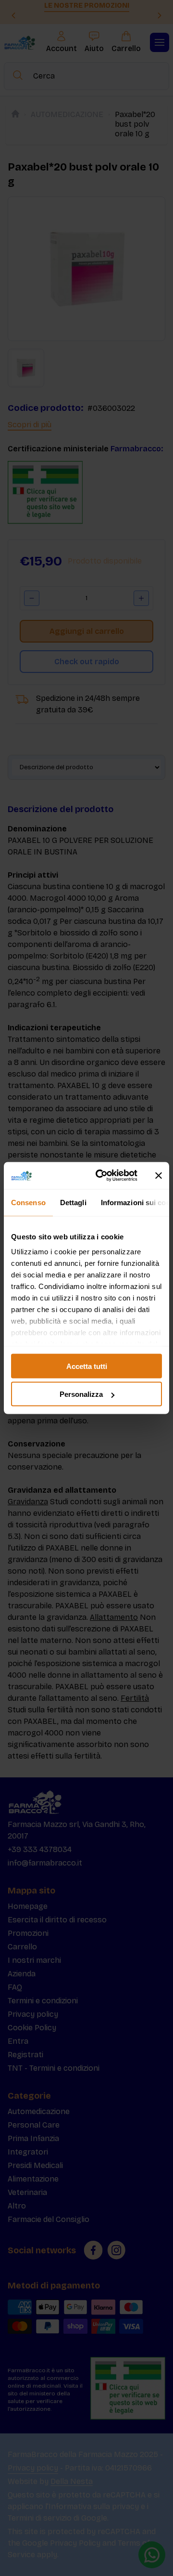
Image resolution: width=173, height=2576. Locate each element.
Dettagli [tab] (73, 1202)
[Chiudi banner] (159, 1175)
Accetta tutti (87, 1366)
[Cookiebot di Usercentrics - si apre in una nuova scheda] (101, 1176)
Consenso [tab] (28, 1202)
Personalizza (81, 1394)
